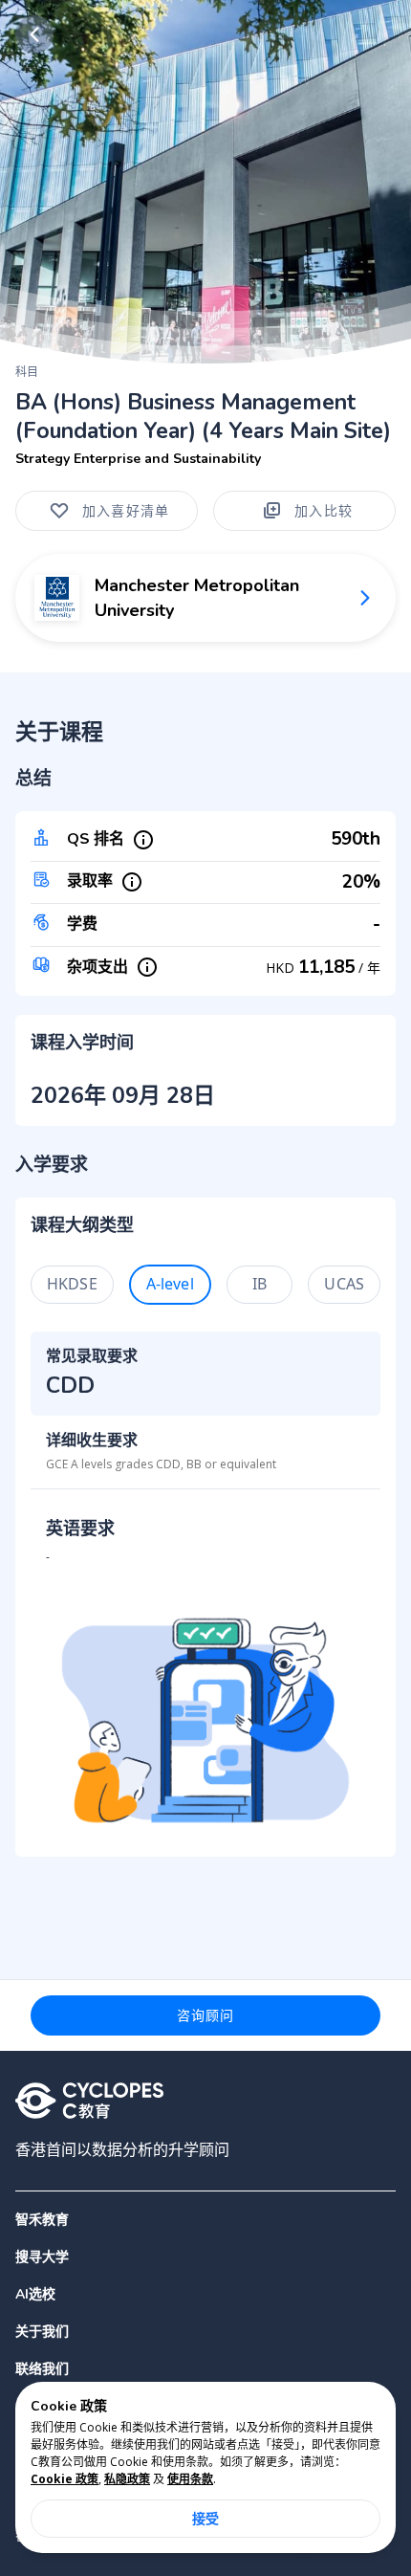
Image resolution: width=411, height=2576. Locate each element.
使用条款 (190, 2479)
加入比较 (324, 510)
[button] (205, 2257)
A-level (170, 1284)
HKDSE (72, 1284)
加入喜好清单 (126, 510)
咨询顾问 (206, 2015)
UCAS (344, 1284)
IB (260, 1284)
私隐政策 (127, 2479)
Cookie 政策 (65, 2479)
